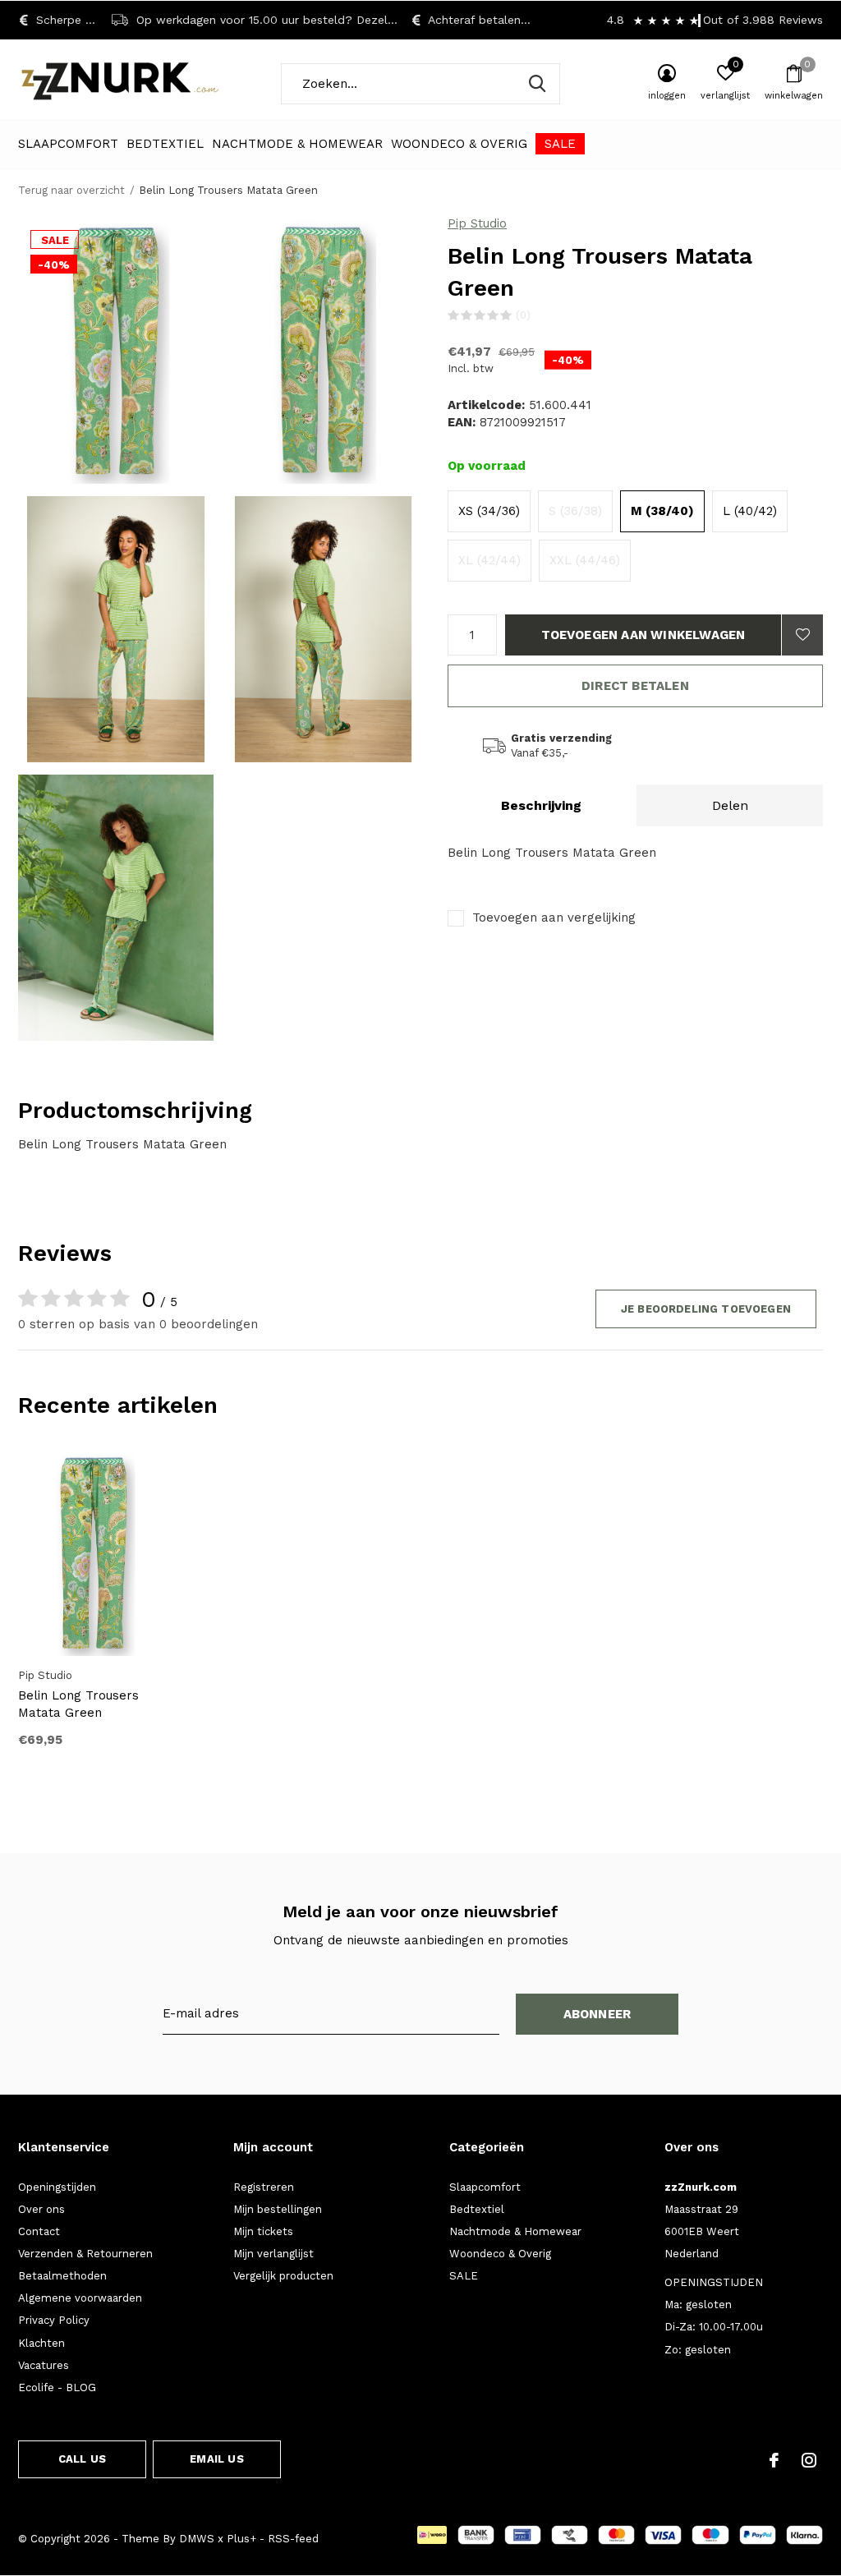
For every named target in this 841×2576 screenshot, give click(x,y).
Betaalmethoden (62, 2276)
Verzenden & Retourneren (85, 2254)
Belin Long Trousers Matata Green (78, 1704)
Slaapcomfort (68, 144)
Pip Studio (477, 223)
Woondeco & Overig (459, 144)
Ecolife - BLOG (57, 2387)
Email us (216, 2459)
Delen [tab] (730, 805)
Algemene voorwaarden (80, 2298)
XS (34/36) (489, 511)
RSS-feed (293, 2539)
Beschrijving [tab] (541, 805)
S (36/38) (575, 511)
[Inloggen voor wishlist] (802, 635)
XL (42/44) (489, 560)
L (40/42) (750, 511)
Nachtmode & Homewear (297, 144)
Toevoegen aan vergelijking (554, 918)
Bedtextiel (165, 144)
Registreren (264, 2187)
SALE (560, 144)
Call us (82, 2459)
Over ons (41, 2209)
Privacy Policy (54, 2320)
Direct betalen (635, 686)
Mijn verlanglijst (273, 2254)
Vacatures (44, 2365)
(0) (523, 315)
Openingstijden (57, 2187)
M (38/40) (662, 511)
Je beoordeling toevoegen (706, 1309)
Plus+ (241, 2539)
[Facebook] (774, 2460)
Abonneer (597, 2014)
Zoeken (537, 84)
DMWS (197, 2539)
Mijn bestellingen (278, 2209)
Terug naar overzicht (71, 190)
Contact (39, 2231)
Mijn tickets (263, 2231)
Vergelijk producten (283, 2276)
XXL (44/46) (585, 560)
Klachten (41, 2343)
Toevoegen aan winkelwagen (643, 635)
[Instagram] (809, 2460)
